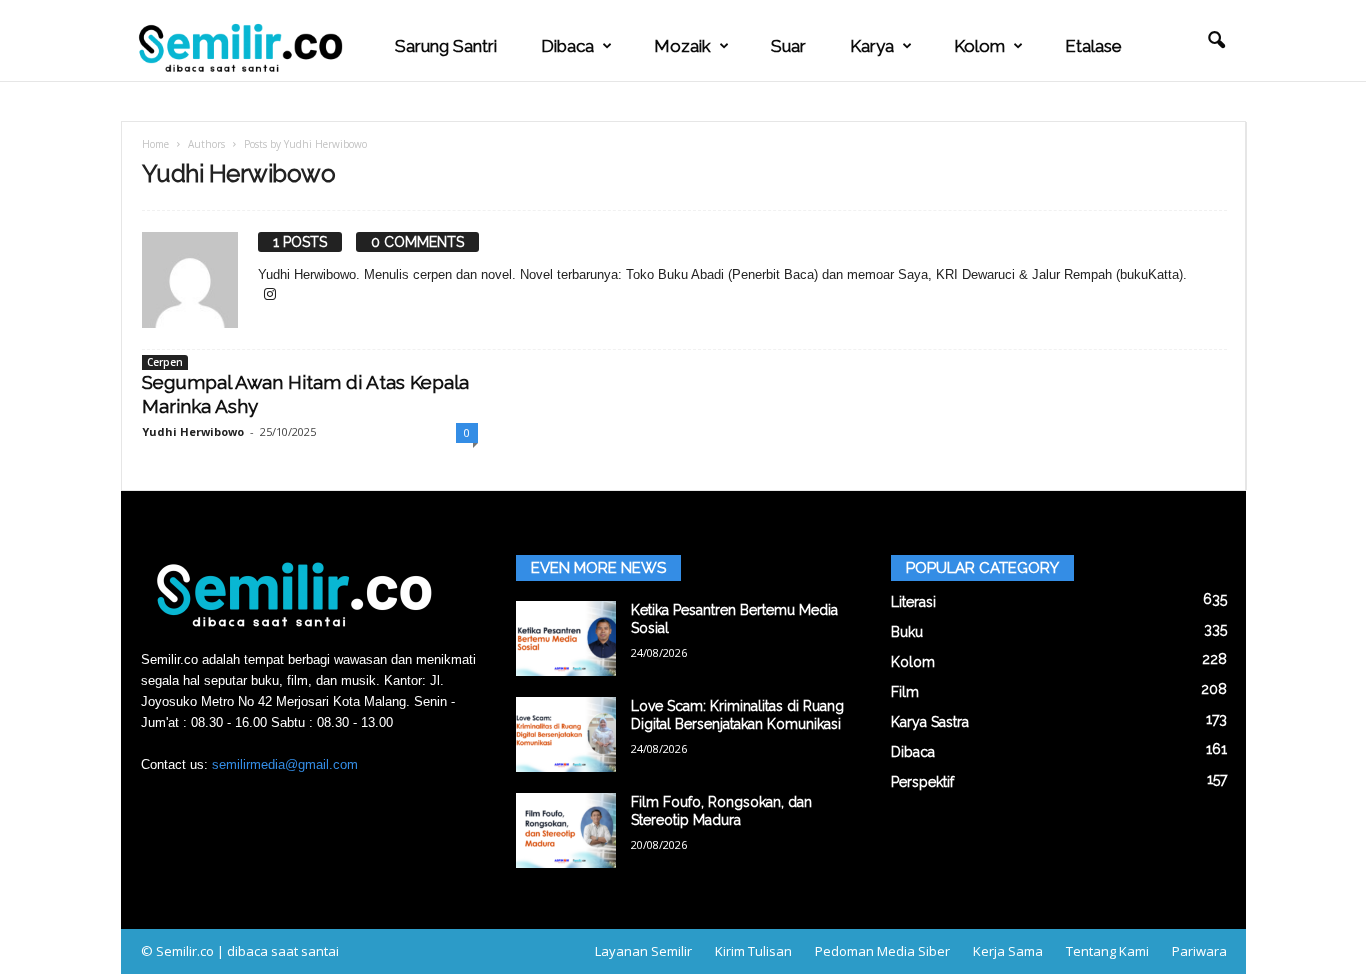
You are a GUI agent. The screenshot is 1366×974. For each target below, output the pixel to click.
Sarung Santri (446, 46)
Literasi (913, 602)
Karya (872, 46)
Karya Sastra (930, 722)
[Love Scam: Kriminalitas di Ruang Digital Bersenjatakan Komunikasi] (566, 734)
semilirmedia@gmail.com (285, 764)
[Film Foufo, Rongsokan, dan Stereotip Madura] (566, 830)
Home (155, 144)
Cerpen (165, 362)
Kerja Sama (1008, 951)
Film (905, 692)
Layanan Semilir (643, 951)
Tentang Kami (1107, 951)
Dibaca (567, 46)
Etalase (1093, 46)
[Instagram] (270, 295)
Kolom (979, 46)
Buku (907, 632)
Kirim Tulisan (753, 951)
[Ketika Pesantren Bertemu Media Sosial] (566, 638)
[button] (1216, 41)
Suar (788, 46)
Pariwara (1199, 951)
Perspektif (922, 782)
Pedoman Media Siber (882, 951)
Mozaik (682, 46)
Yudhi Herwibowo (193, 431)
